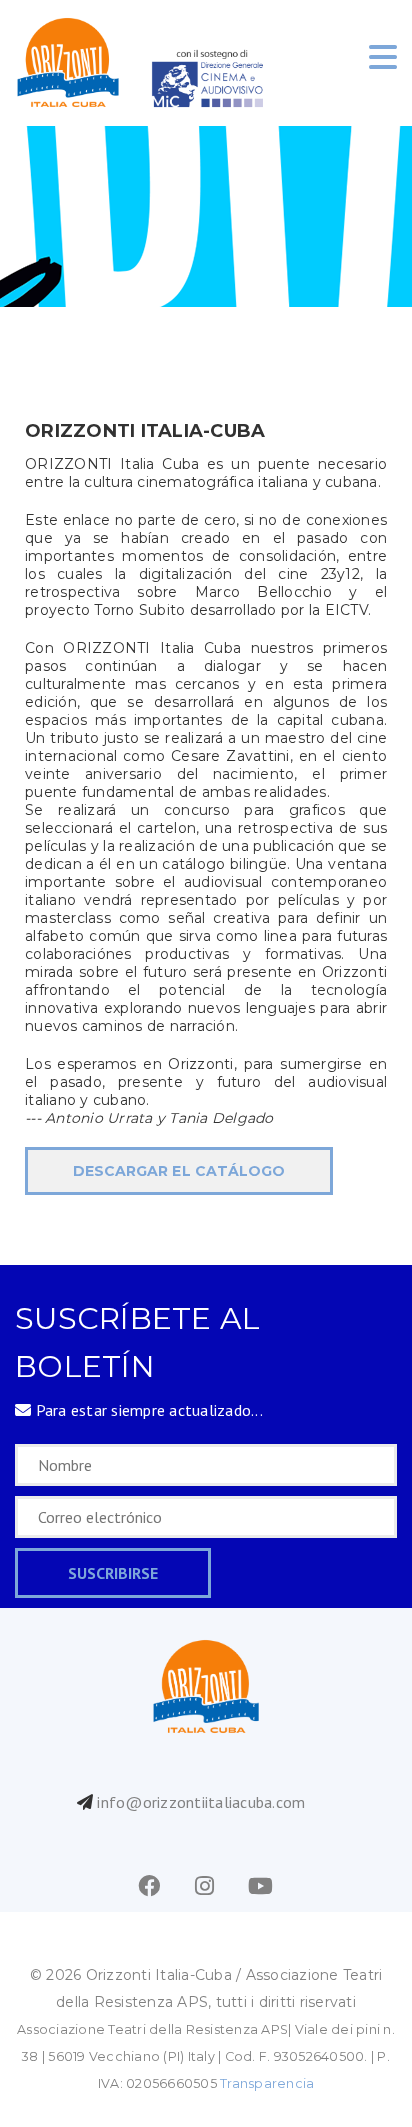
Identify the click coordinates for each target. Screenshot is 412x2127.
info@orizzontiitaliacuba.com (201, 1802)
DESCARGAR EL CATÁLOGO (179, 1171)
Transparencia (267, 2083)
